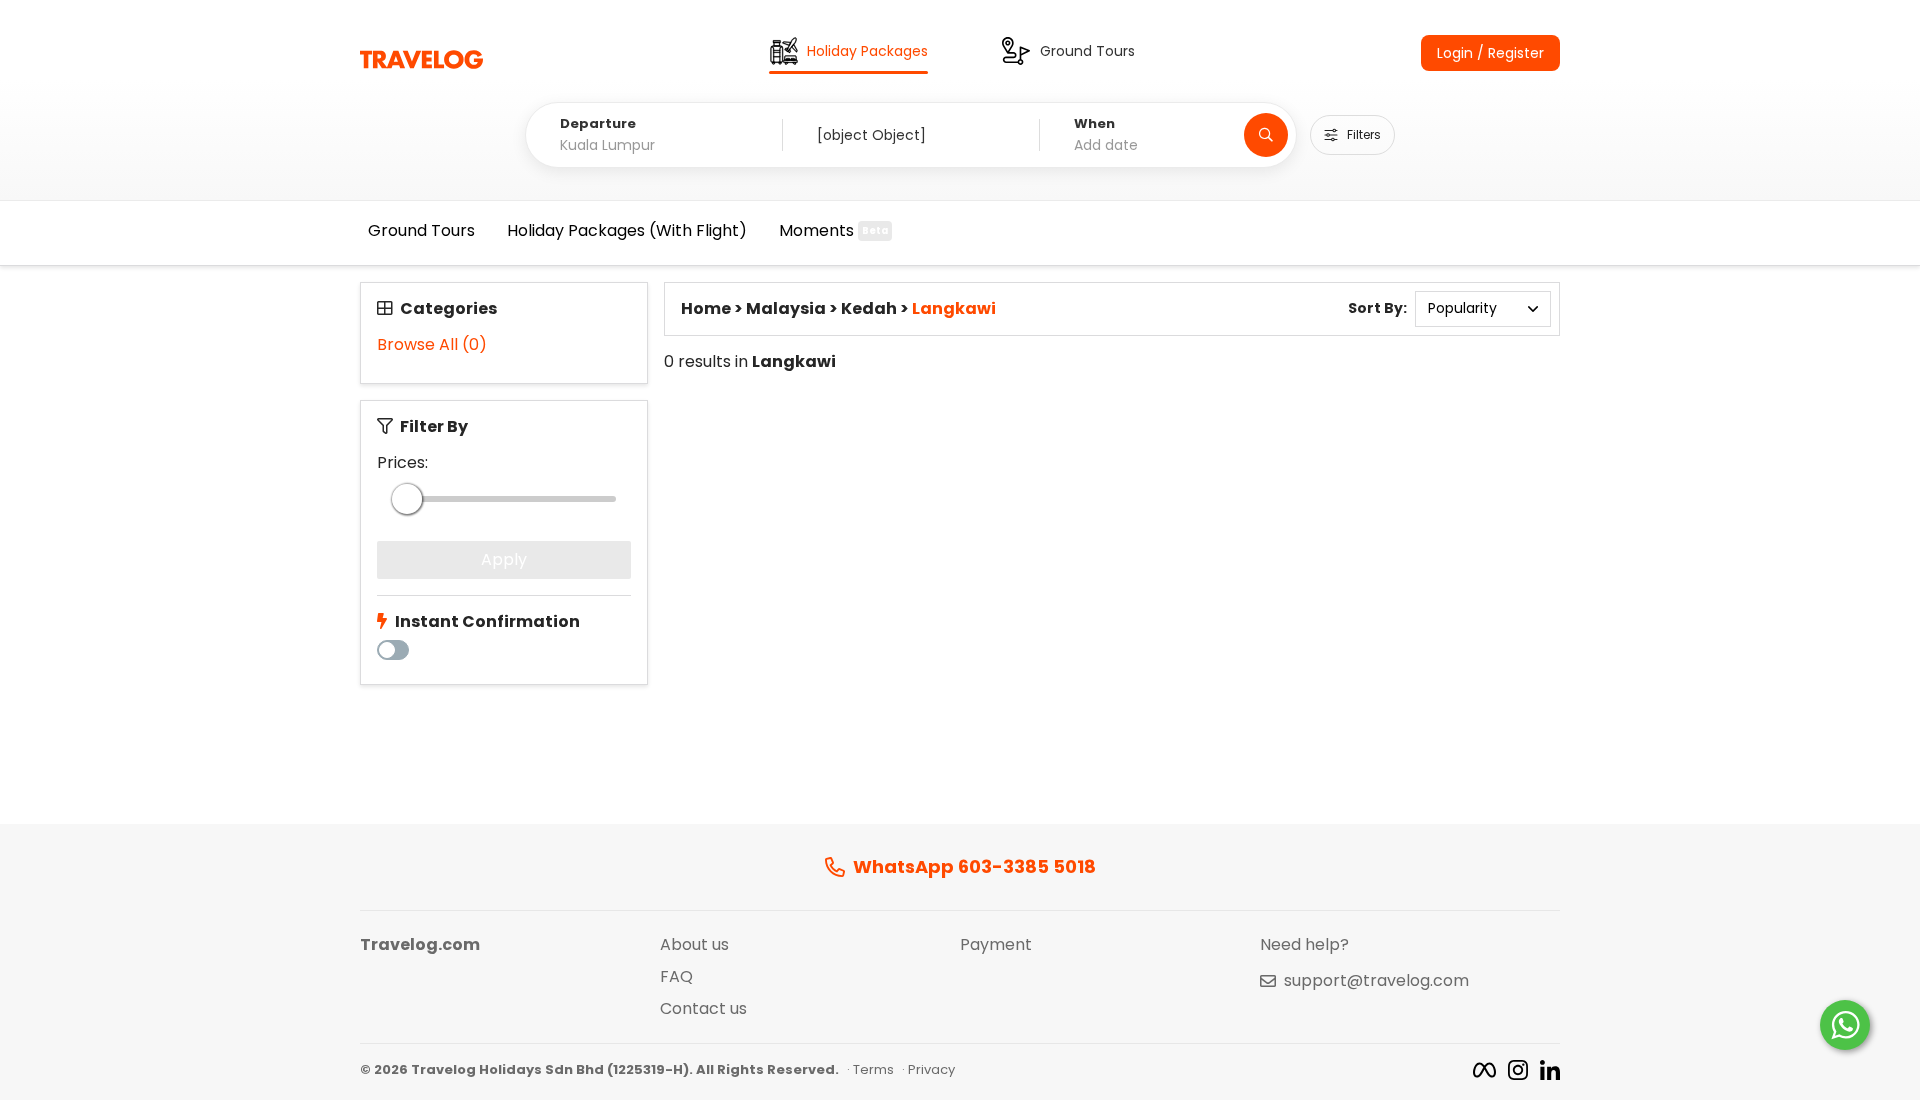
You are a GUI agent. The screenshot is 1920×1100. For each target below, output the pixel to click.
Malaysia (786, 309)
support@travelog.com (1376, 981)
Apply (504, 559)
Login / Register (1490, 53)
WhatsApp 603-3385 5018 (974, 867)
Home (706, 309)
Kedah (869, 309)
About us (694, 945)
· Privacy (928, 1070)
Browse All (432, 345)
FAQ (676, 977)
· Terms (870, 1070)
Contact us (703, 1009)
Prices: (402, 463)
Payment (996, 945)
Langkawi (954, 309)
